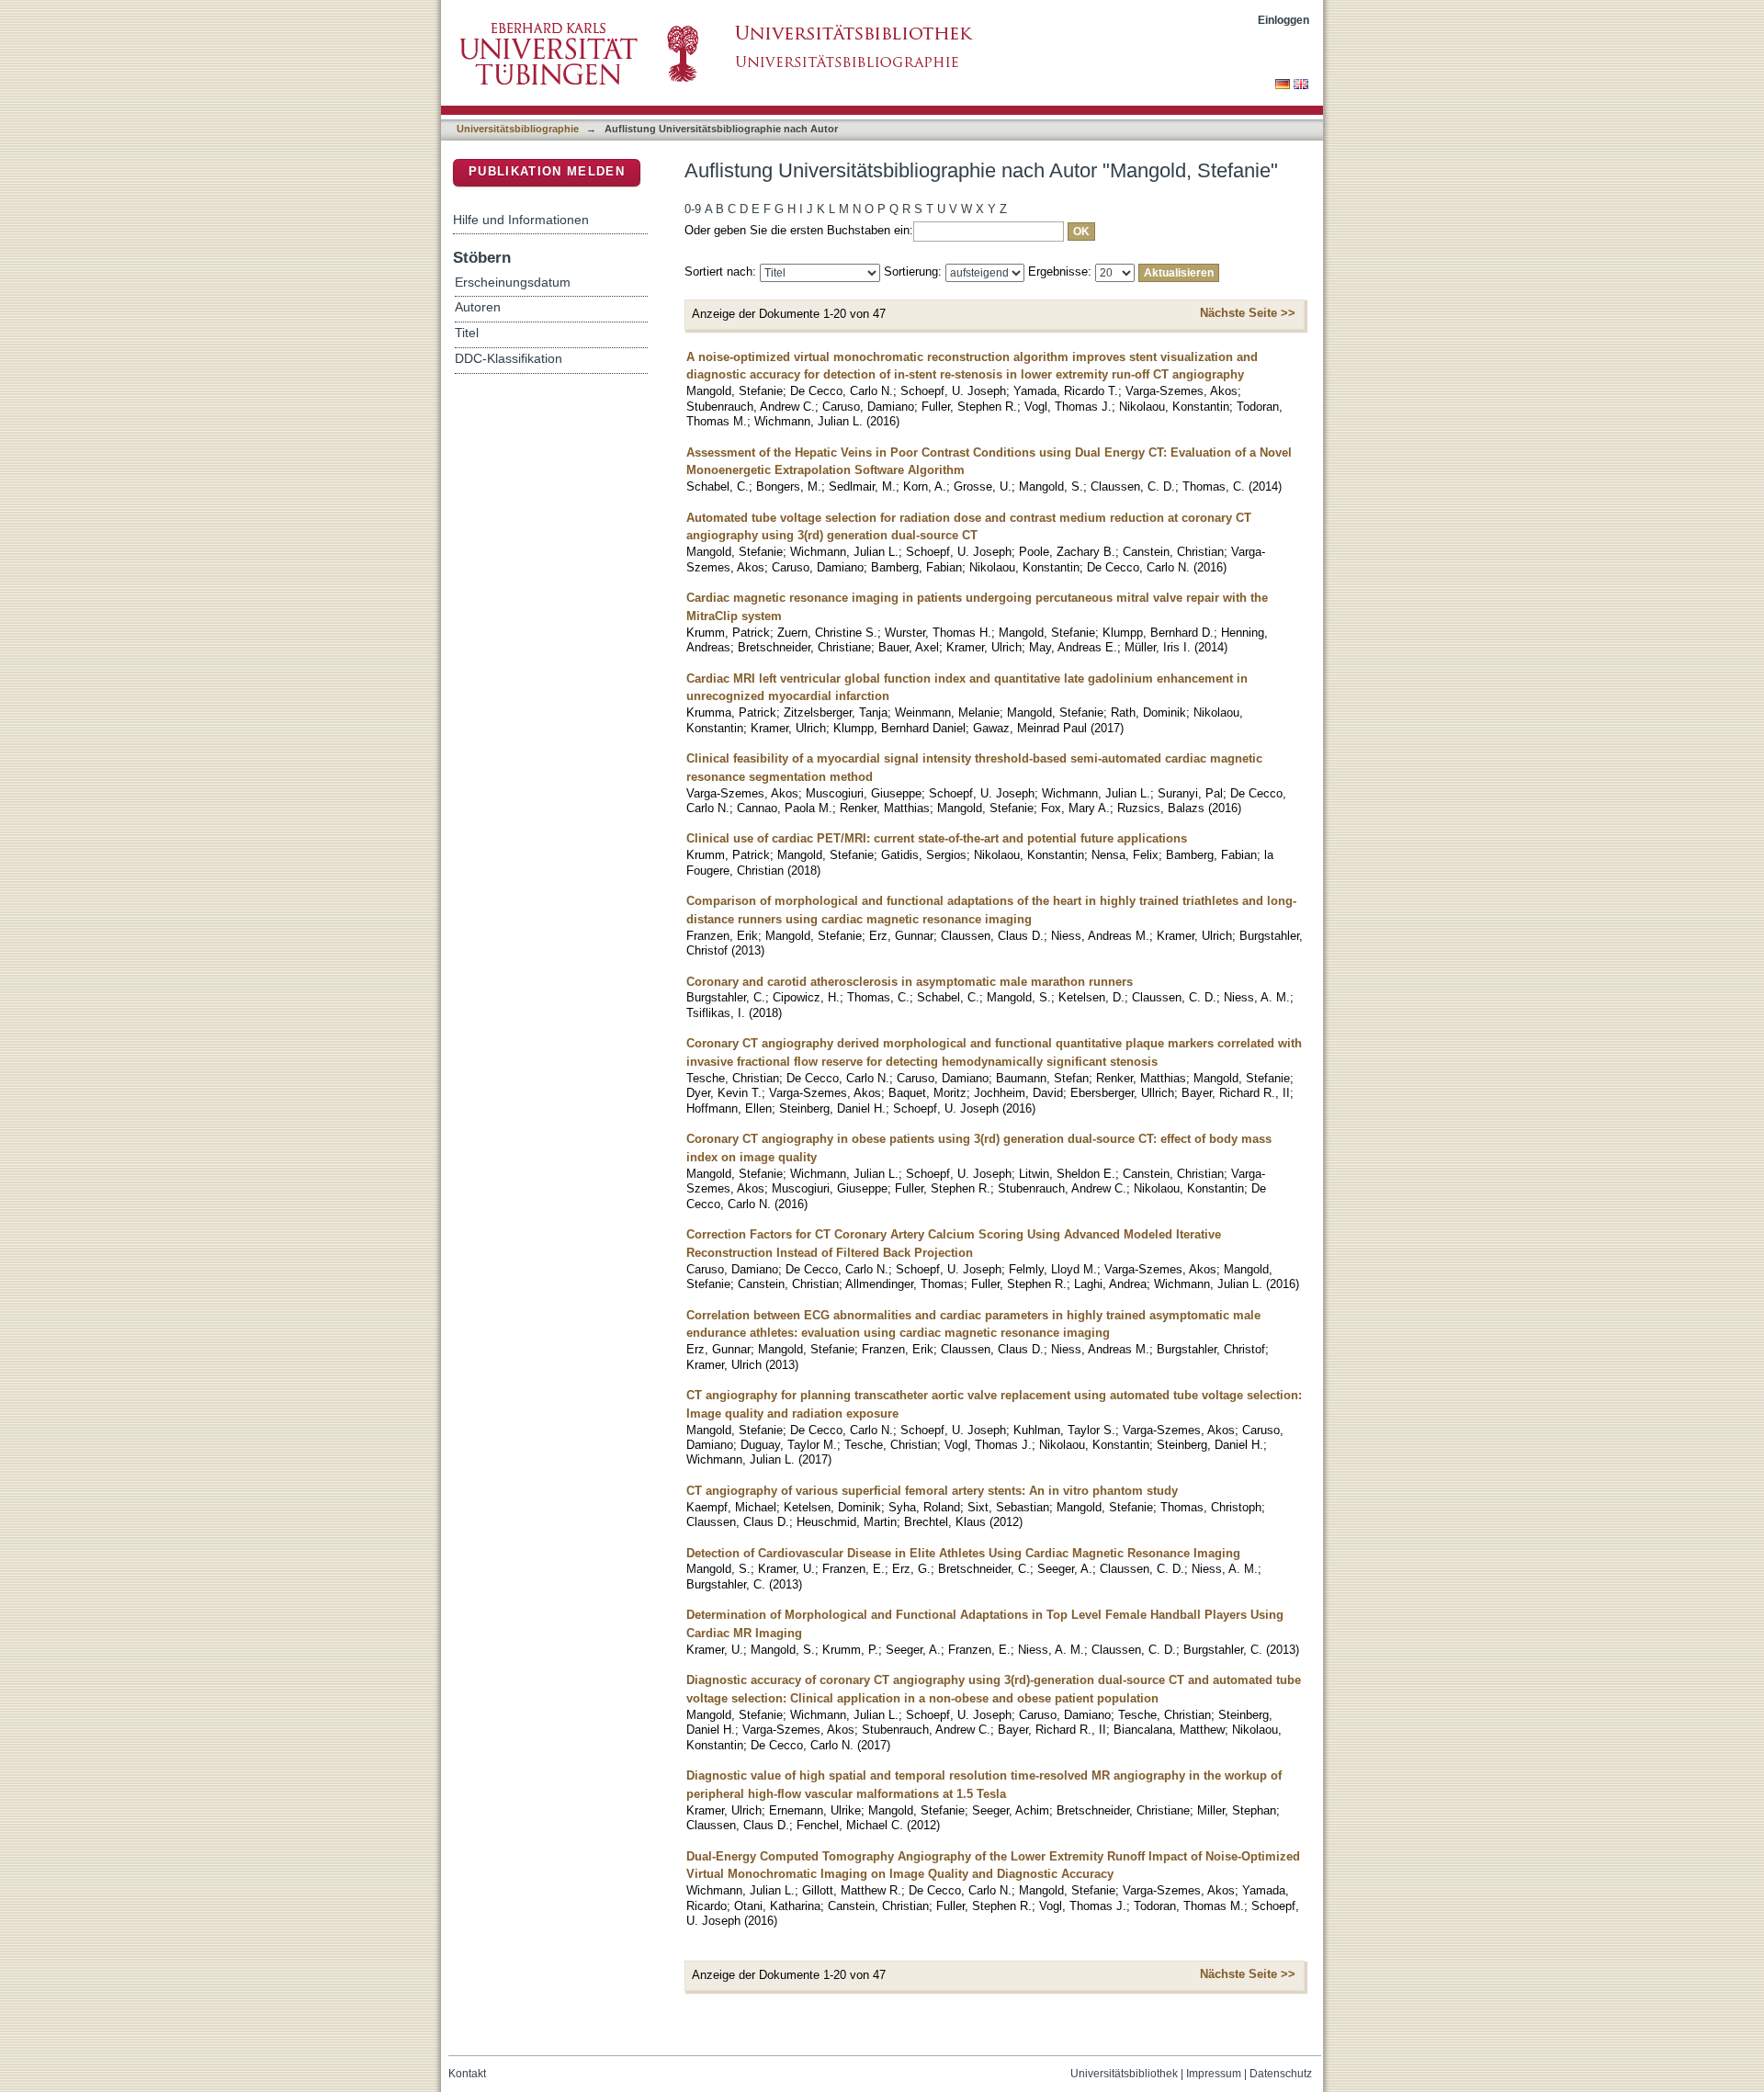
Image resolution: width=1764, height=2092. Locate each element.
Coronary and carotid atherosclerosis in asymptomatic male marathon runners (910, 982)
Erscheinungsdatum (513, 283)
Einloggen (1283, 20)
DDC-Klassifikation (509, 359)
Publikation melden (547, 171)
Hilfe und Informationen (521, 220)
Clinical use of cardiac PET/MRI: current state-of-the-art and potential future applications (937, 838)
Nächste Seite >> (1248, 313)
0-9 (693, 209)
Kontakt (467, 2074)
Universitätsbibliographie (518, 129)
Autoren (478, 307)
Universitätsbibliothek (1124, 2074)
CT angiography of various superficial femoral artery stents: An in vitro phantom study (932, 1491)
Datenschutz (1281, 2074)
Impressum (1214, 2074)
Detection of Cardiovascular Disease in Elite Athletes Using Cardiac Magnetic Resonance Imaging (963, 1553)
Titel (467, 333)
